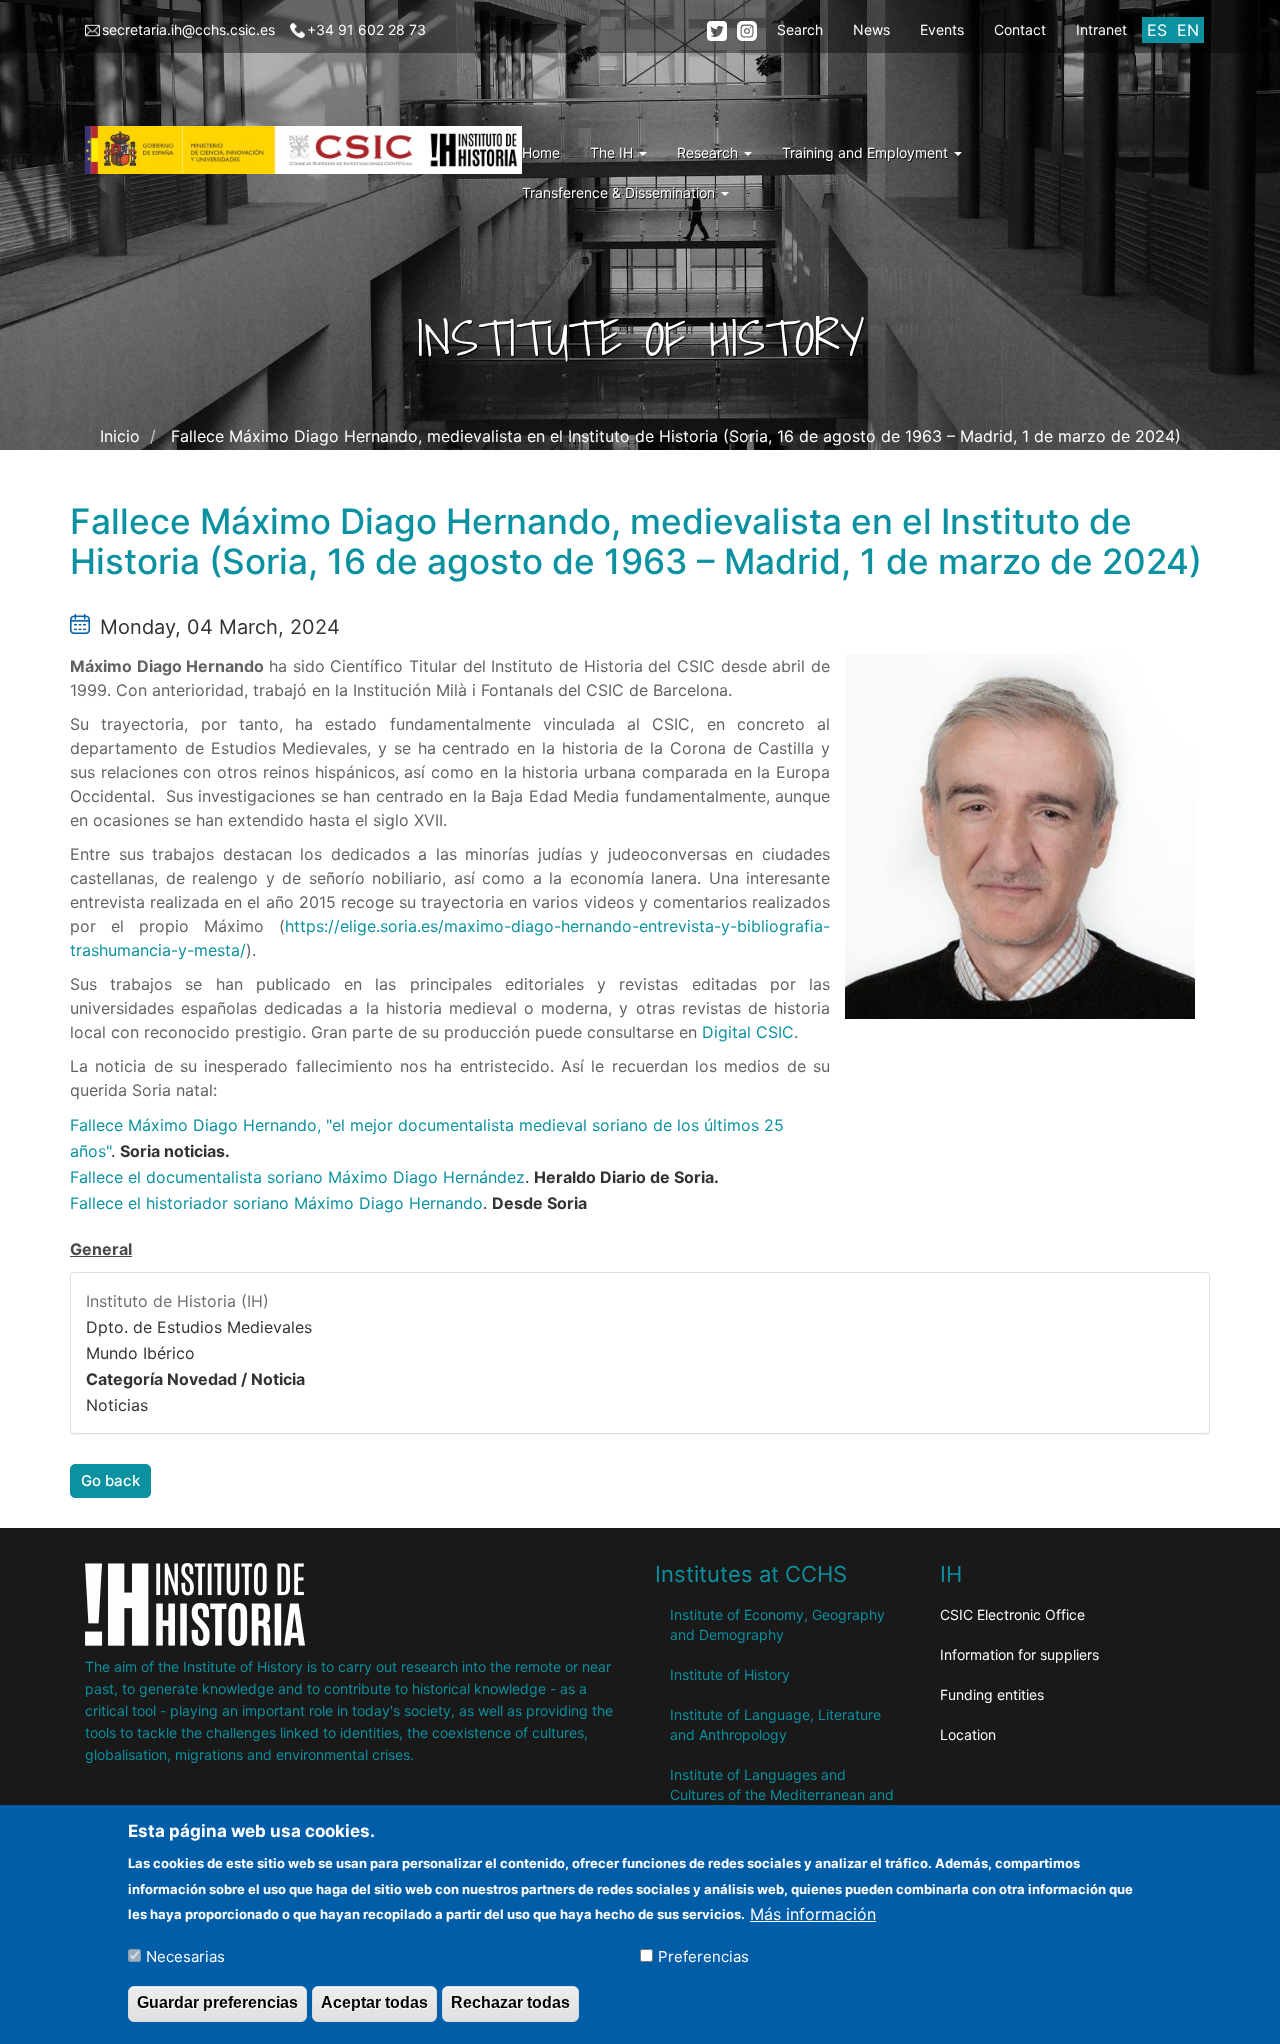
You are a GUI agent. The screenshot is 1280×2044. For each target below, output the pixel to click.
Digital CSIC (748, 1032)
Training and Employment (867, 152)
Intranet (1101, 29)
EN (1188, 30)
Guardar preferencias (217, 2002)
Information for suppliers (1019, 1654)
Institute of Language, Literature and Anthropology (775, 1724)
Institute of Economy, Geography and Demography (777, 1624)
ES (1157, 30)
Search (800, 29)
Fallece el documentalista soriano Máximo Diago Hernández (297, 1177)
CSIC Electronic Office (1012, 1614)
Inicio (120, 436)
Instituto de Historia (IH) (177, 1301)
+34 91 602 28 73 (366, 29)
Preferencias (703, 1955)
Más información (813, 1913)
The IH (613, 152)
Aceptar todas (374, 2002)
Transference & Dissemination (620, 192)
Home (541, 152)
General (101, 1249)
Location (968, 1734)
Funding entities (992, 1694)
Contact (1020, 29)
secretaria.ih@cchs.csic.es (188, 29)
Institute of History (730, 1674)
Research (709, 152)
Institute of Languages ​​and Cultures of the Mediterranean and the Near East (782, 1794)
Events (942, 29)
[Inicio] (311, 150)
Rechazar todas (510, 2002)
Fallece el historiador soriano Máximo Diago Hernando (276, 1203)
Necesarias (185, 1955)
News (871, 29)
